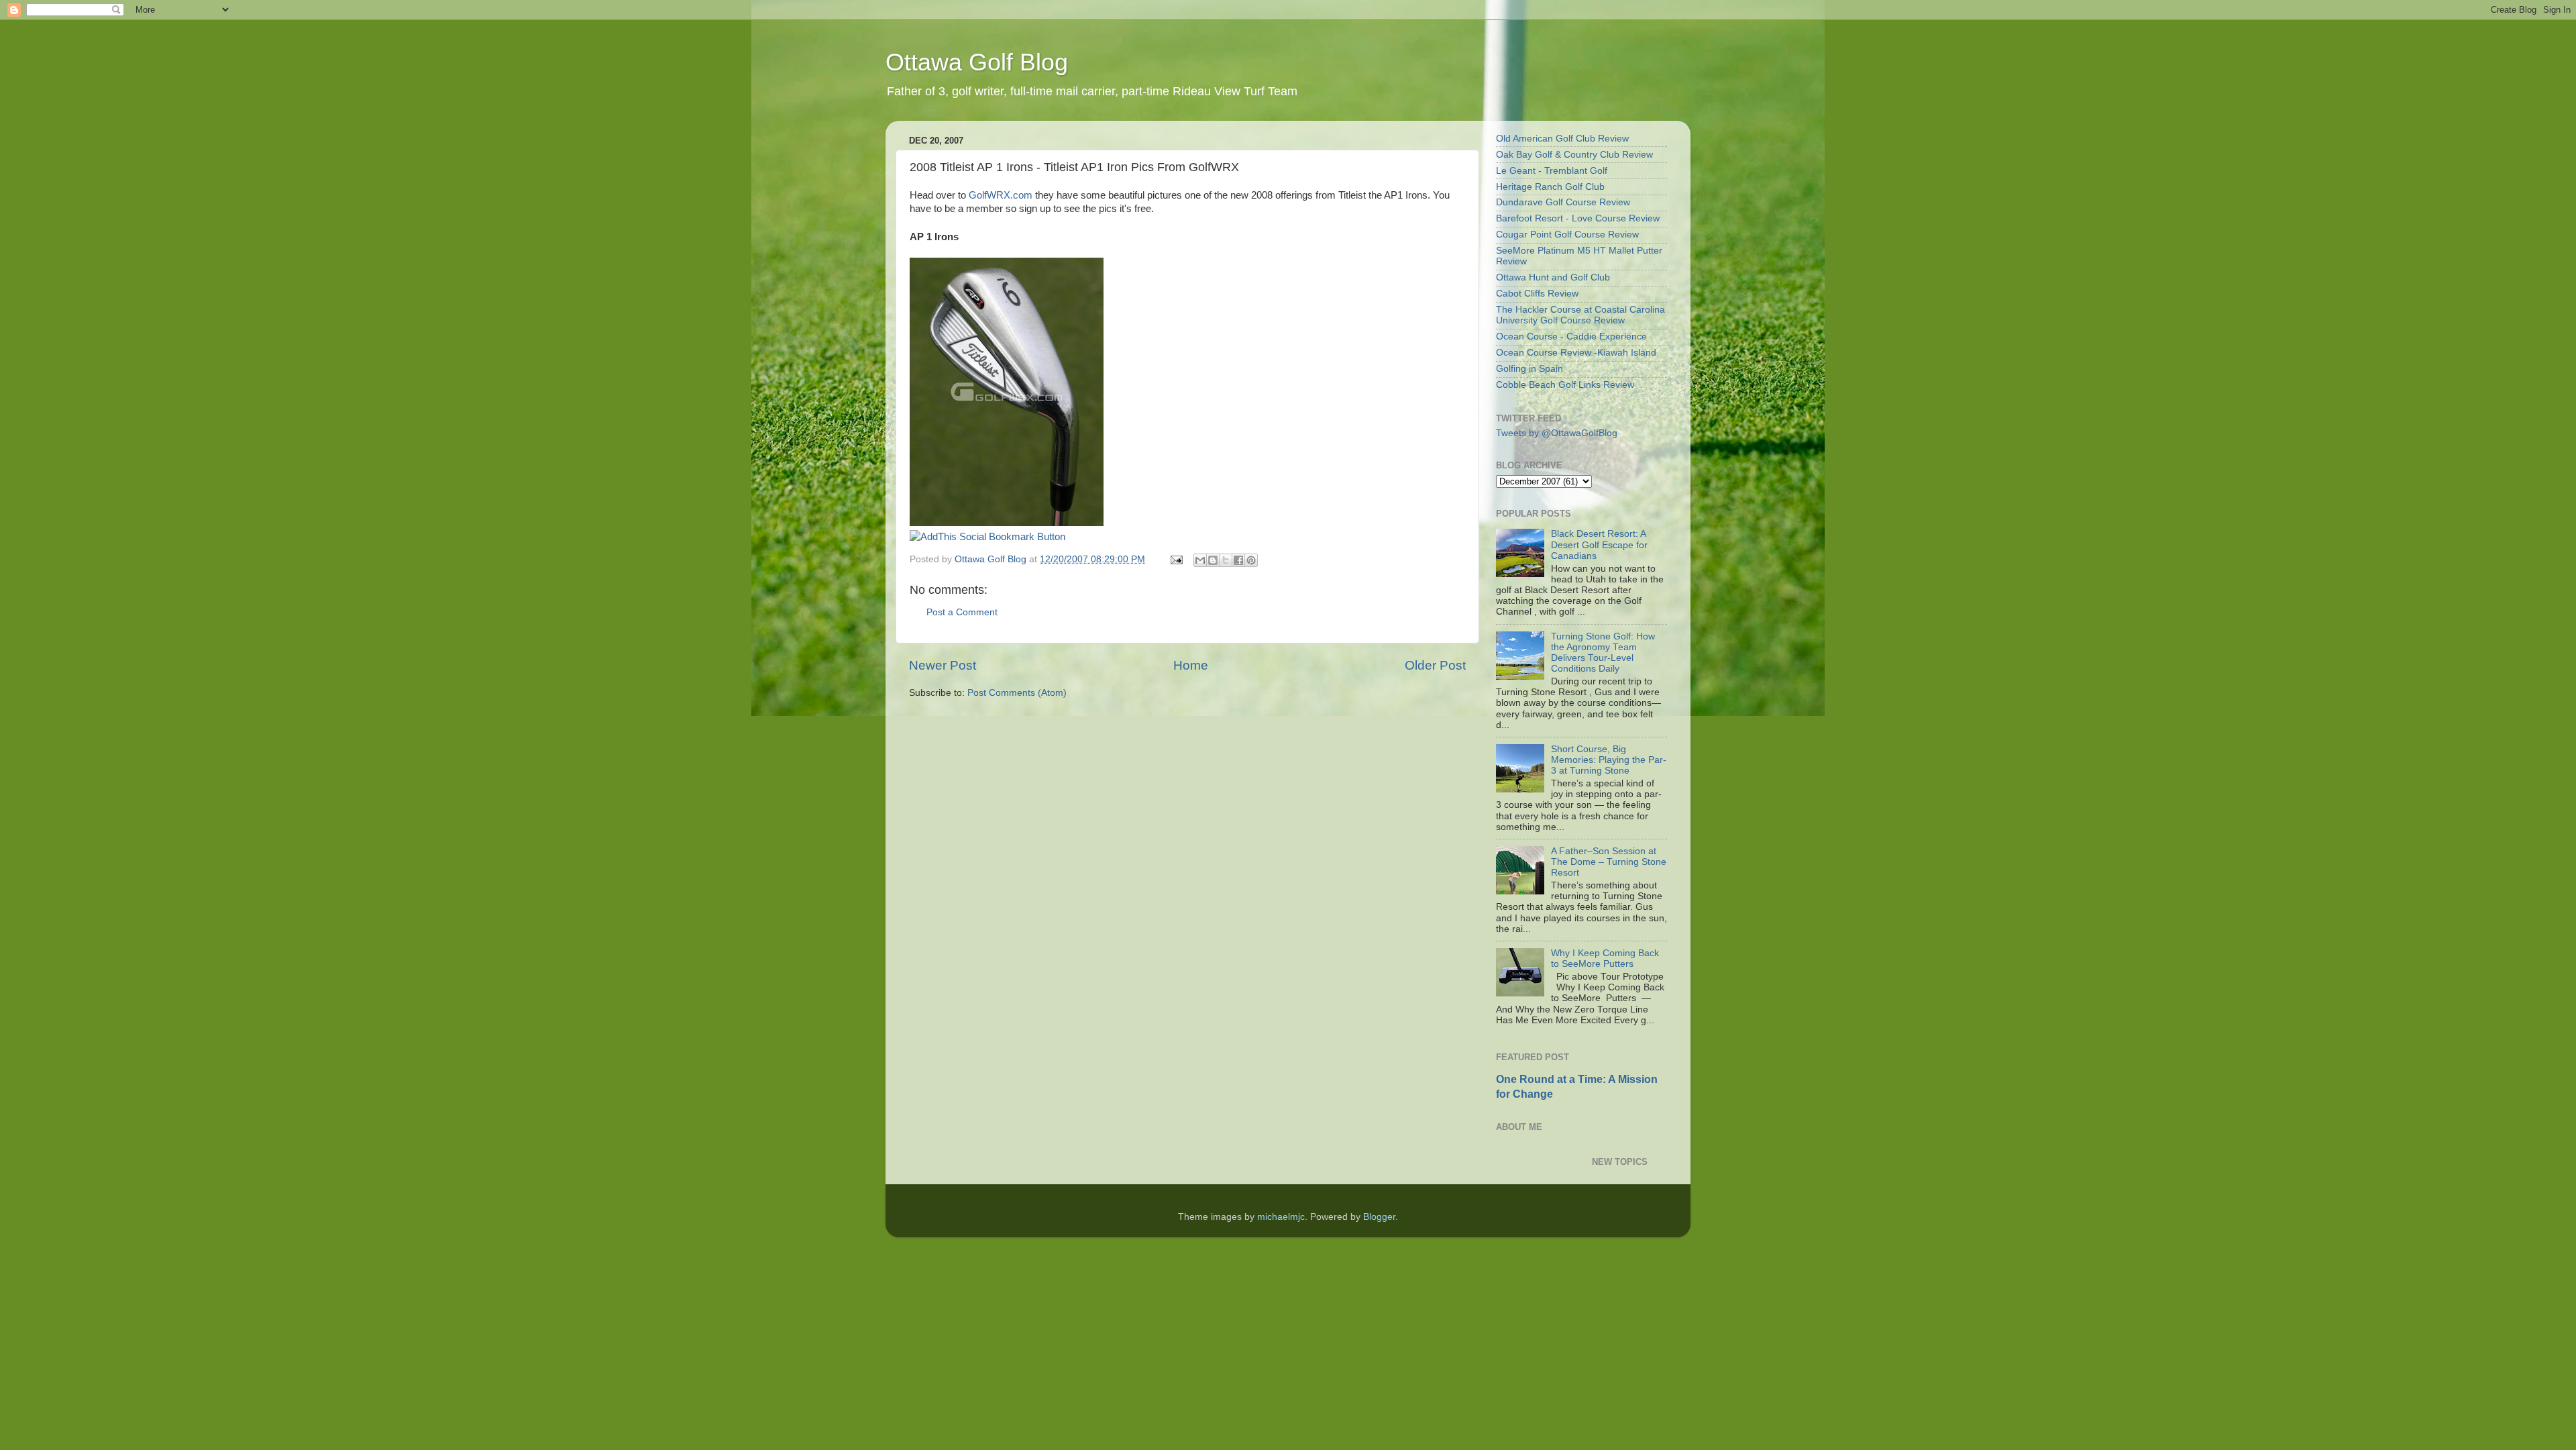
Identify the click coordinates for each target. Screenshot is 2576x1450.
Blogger (1379, 1217)
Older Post (1435, 665)
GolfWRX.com (1001, 195)
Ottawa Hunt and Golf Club (1553, 277)
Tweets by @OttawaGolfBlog (1557, 433)
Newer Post (943, 665)
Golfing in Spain (1529, 369)
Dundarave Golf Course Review (1563, 202)
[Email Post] (1176, 559)
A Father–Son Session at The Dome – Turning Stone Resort (1609, 862)
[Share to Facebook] (1238, 560)
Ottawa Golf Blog (977, 62)
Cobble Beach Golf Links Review (1565, 385)
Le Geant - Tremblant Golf (1552, 171)
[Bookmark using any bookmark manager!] (987, 537)
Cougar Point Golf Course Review (1567, 235)
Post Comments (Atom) (1017, 693)
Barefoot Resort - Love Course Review (1578, 218)
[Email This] (1200, 560)
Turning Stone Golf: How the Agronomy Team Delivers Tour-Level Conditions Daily (1603, 653)
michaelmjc (1281, 1217)
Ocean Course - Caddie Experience (1571, 336)
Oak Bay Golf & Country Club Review (1574, 155)
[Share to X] (1226, 560)
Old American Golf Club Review (1562, 139)
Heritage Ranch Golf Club (1550, 187)
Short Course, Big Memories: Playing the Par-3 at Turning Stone (1609, 760)
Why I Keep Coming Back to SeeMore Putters (1605, 959)
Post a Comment (962, 612)
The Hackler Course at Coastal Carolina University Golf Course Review (1580, 315)
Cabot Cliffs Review (1537, 294)
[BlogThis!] (1213, 560)
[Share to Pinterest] (1251, 560)
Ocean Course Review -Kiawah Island (1576, 353)
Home (1191, 665)
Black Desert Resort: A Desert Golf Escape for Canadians (1599, 545)
